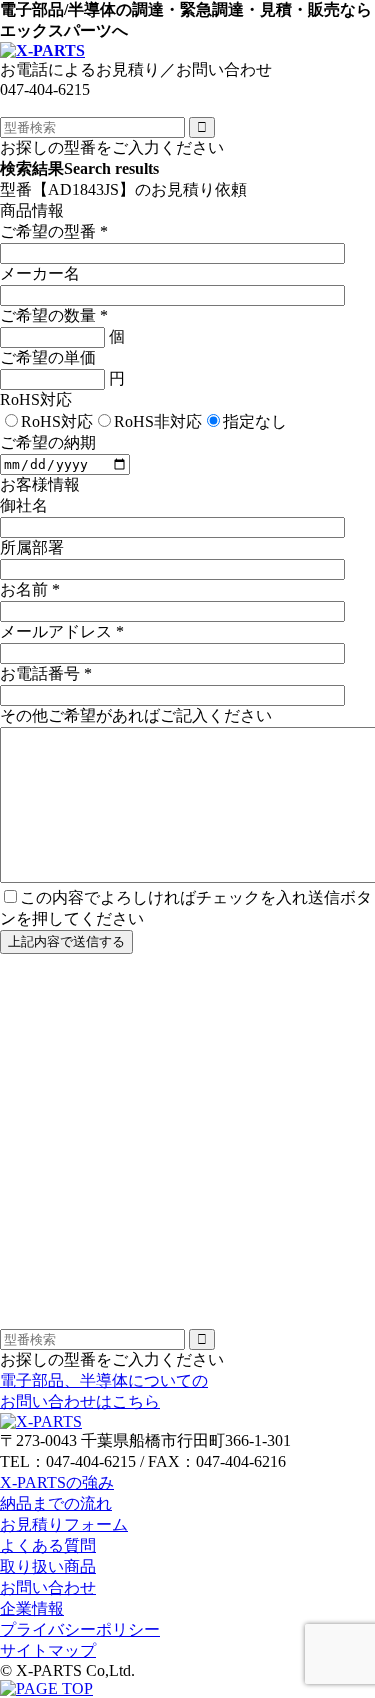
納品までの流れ (56, 1503)
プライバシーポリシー (80, 1629)
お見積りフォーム (64, 1524)
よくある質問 (48, 1545)
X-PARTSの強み (57, 1482)
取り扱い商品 (48, 1566)
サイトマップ (48, 1650)
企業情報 (32, 1608)
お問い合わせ (48, 1587)
